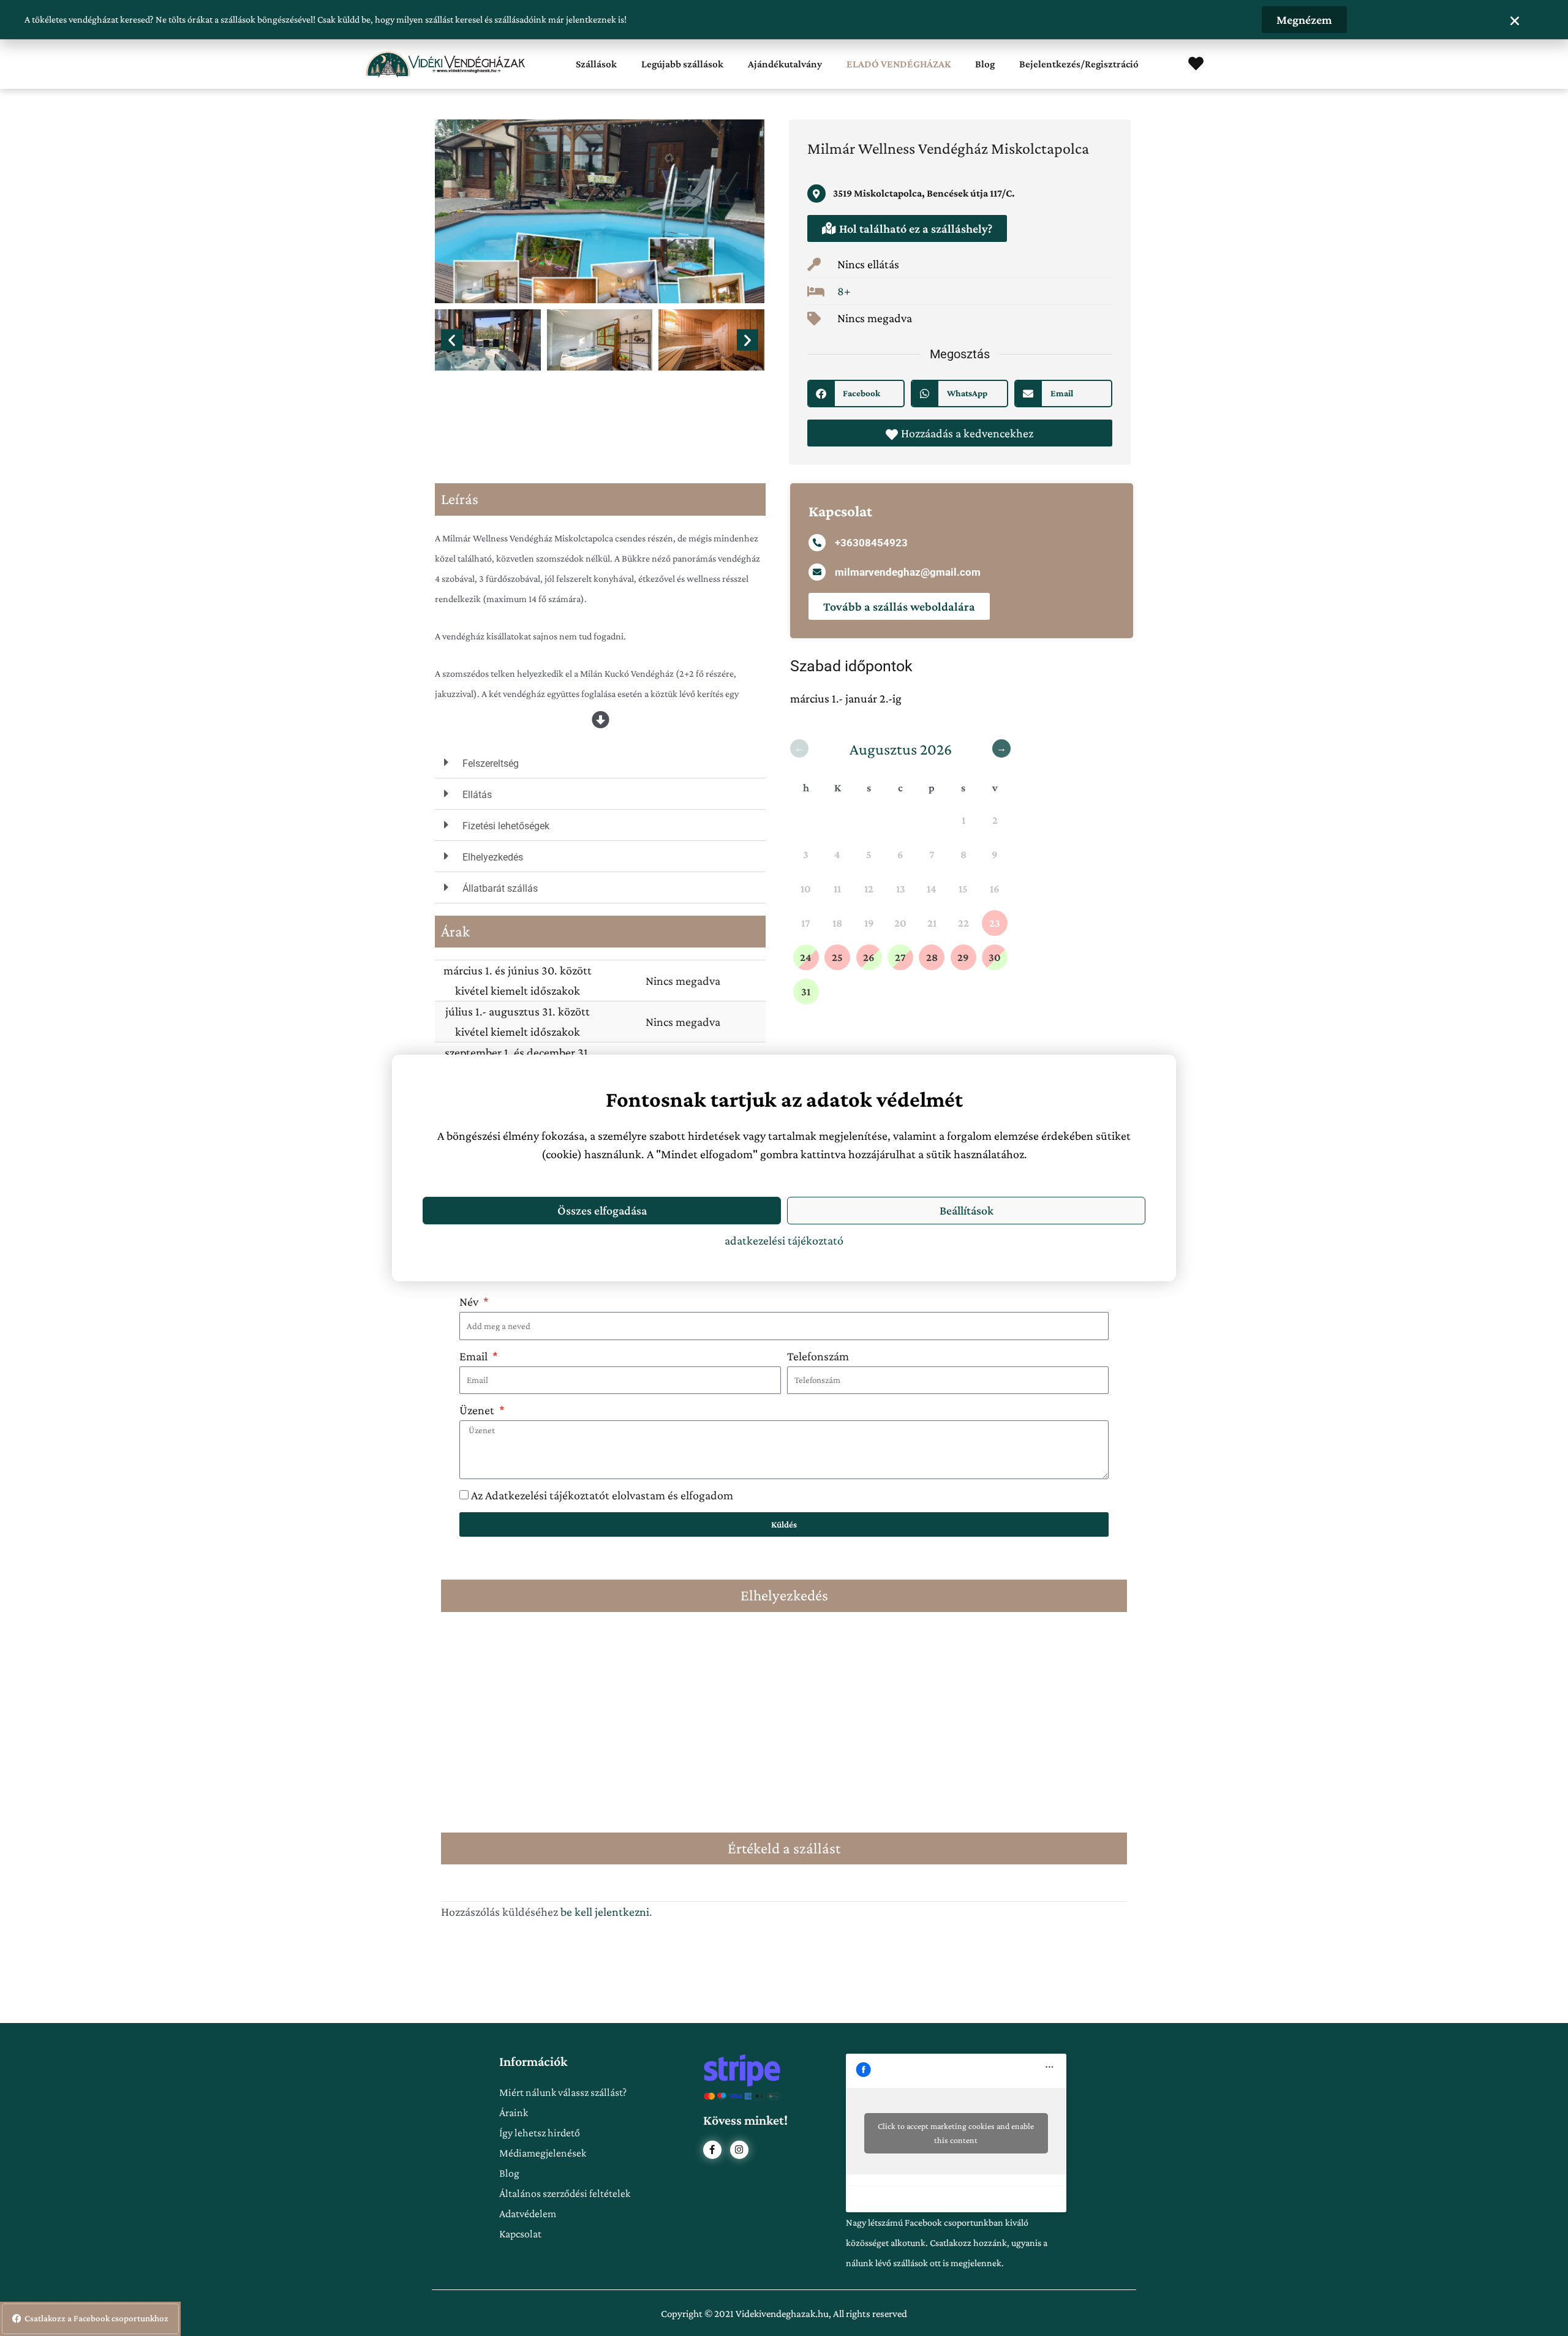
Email (475, 1356)
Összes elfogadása (602, 1210)
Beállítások (967, 1210)
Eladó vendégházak (899, 64)
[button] (452, 340)
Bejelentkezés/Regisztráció (1079, 64)
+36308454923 (871, 543)
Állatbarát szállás (500, 888)
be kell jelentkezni (605, 1912)
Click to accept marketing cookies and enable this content (956, 2133)
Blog (985, 64)
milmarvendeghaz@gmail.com (908, 572)
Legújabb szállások (682, 64)
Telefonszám (818, 1356)
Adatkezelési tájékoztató (784, 1240)
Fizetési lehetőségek (506, 826)
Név (470, 1302)
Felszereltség (491, 763)
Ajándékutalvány (785, 64)
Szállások (596, 64)
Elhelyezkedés (493, 857)
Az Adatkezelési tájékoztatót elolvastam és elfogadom (602, 1495)
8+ (844, 291)
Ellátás (477, 795)
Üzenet (478, 1410)
